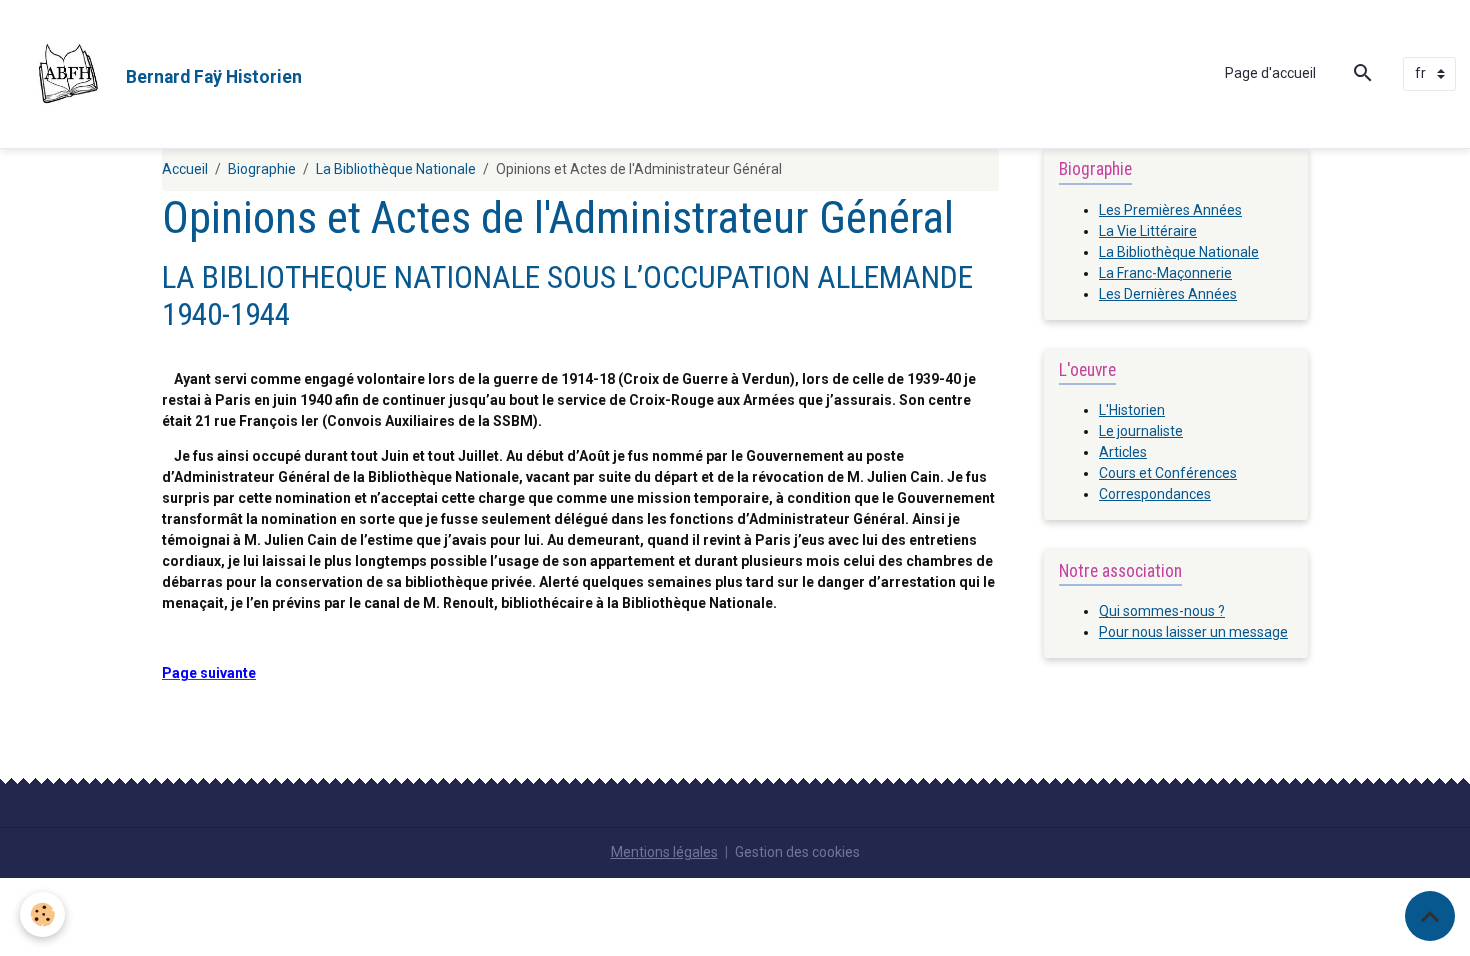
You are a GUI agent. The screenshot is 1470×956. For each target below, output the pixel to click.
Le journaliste (1141, 431)
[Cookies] (42, 914)
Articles (1123, 452)
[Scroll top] (1430, 916)
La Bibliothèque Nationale (396, 169)
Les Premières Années (1170, 210)
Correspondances (1155, 494)
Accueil (185, 169)
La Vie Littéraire (1148, 231)
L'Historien (1132, 410)
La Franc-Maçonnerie (1165, 273)
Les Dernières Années (1168, 294)
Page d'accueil (1270, 73)
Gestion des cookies (797, 852)
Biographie (262, 169)
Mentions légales (664, 852)
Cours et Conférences (1168, 473)
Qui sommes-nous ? (1162, 611)
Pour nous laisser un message (1193, 632)
